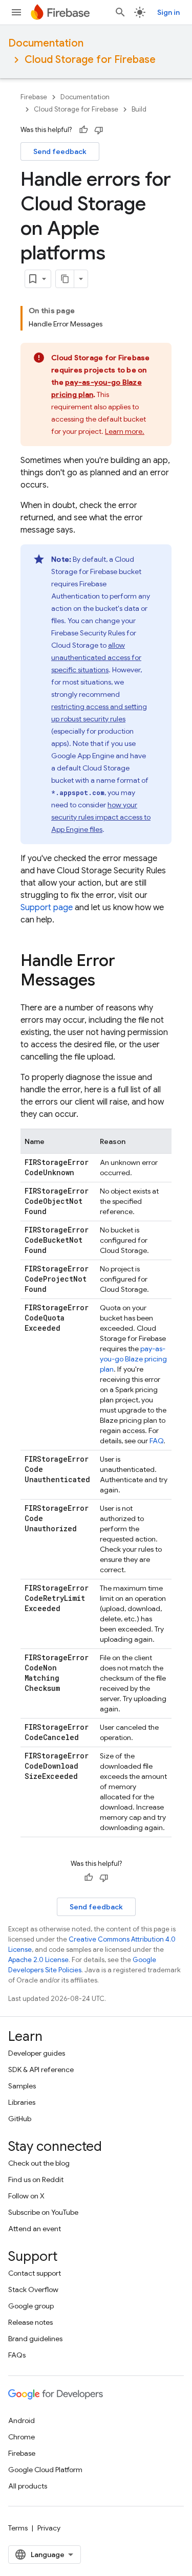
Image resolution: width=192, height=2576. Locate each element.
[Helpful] (83, 130)
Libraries (22, 2102)
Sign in (168, 12)
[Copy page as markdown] (65, 279)
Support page (47, 908)
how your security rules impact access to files (101, 817)
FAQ (156, 1441)
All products (28, 2486)
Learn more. (125, 431)
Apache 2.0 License (38, 1960)
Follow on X (26, 2196)
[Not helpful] (99, 130)
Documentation (46, 43)
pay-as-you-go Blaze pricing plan (133, 1359)
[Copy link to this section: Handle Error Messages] (105, 981)
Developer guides (37, 2053)
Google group (31, 2306)
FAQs (17, 2355)
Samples (22, 2086)
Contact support (35, 2273)
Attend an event (35, 2229)
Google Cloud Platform (45, 2470)
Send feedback (60, 151)
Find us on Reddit (36, 2179)
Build (139, 109)
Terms (18, 2528)
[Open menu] (16, 12)
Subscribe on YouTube (43, 2212)
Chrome (22, 2437)
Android (22, 2420)
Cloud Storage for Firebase (90, 60)
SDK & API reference (41, 2069)
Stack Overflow (33, 2289)
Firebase (34, 97)
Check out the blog (39, 2163)
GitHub (20, 2119)
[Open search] (120, 12)
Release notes (30, 2322)
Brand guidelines (35, 2339)
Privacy (49, 2528)
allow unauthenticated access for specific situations (96, 657)
